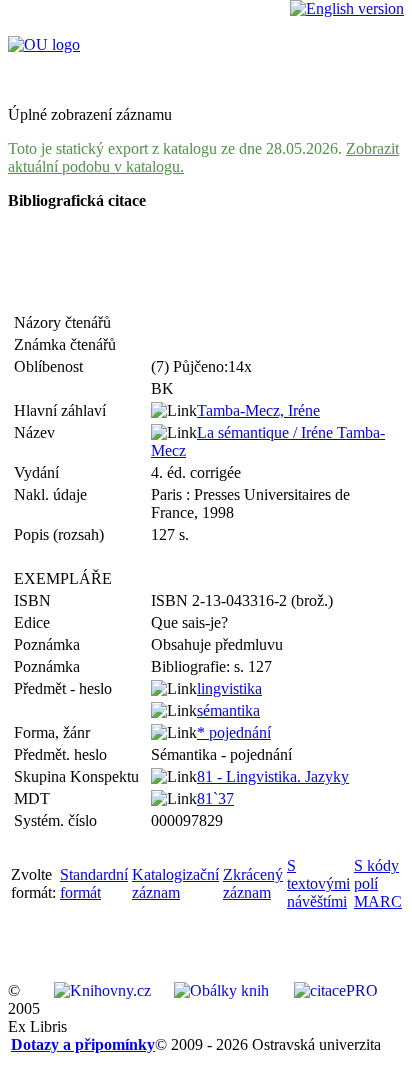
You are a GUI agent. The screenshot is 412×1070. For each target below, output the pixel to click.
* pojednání (234, 732)
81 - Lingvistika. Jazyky (273, 776)
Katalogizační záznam (175, 883)
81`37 (215, 798)
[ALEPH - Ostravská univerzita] (44, 44)
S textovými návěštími (318, 883)
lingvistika (229, 688)
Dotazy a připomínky (83, 1044)
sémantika (228, 710)
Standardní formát (94, 883)
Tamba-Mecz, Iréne (258, 410)
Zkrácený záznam (253, 883)
